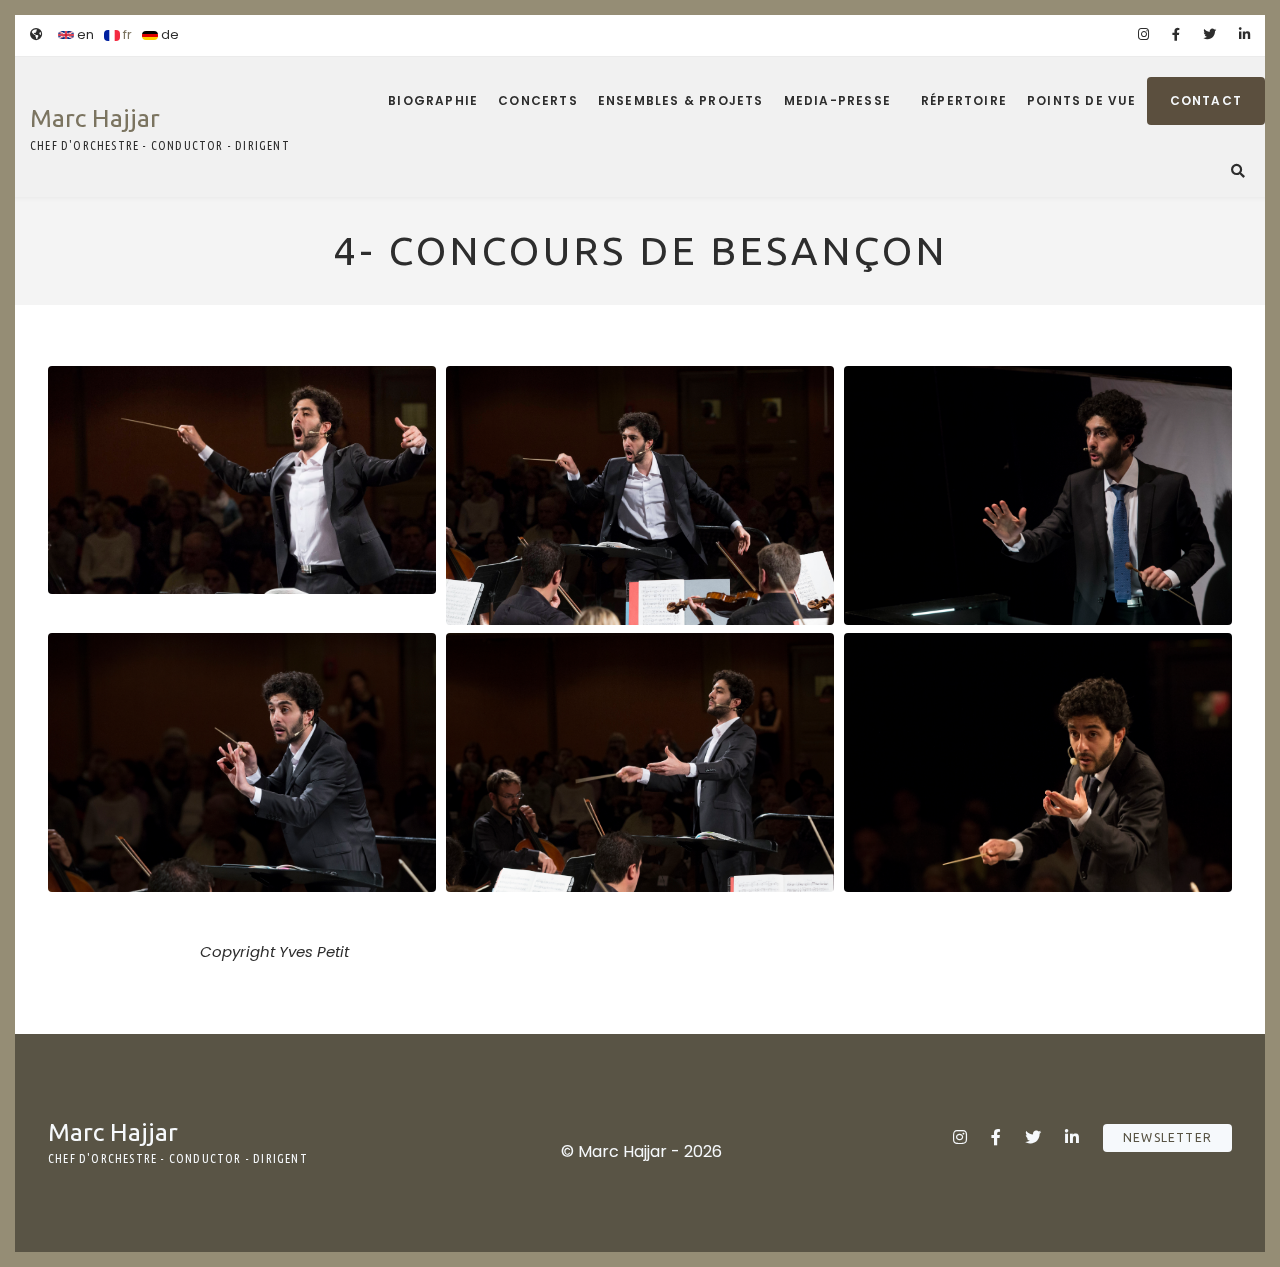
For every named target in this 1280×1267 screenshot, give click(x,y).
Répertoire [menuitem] (964, 100)
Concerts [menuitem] (538, 100)
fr (126, 34)
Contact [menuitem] (1206, 100)
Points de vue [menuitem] (1082, 100)
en (84, 34)
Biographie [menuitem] (433, 100)
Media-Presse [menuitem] (837, 100)
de (168, 34)
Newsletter (1167, 1137)
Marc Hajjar (95, 118)
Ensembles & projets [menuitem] (681, 100)
